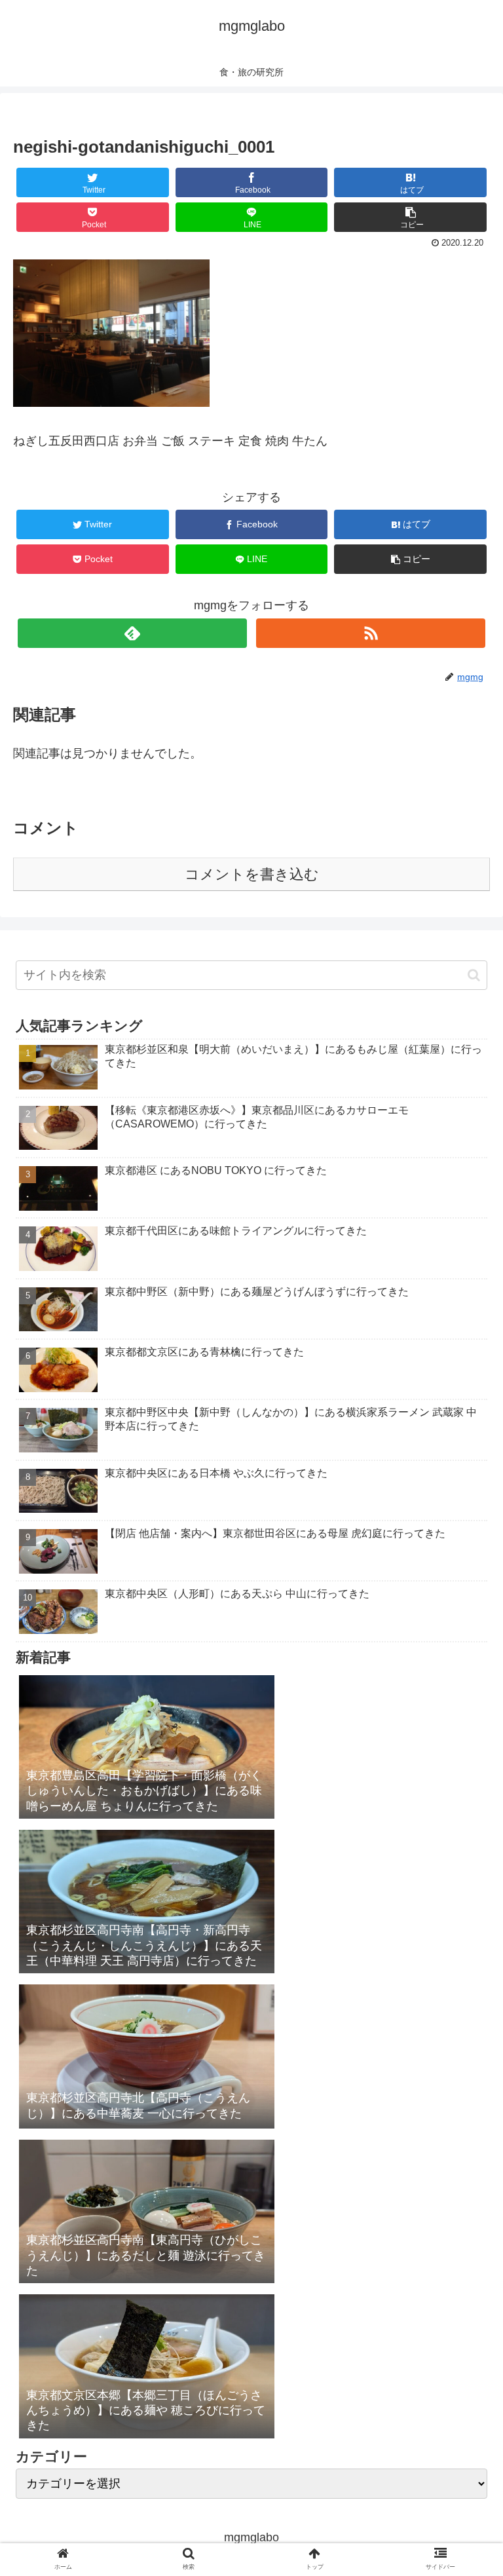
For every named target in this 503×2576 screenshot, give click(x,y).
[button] (474, 975)
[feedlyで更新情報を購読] (132, 633)
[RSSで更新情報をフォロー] (370, 633)
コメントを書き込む (252, 874)
